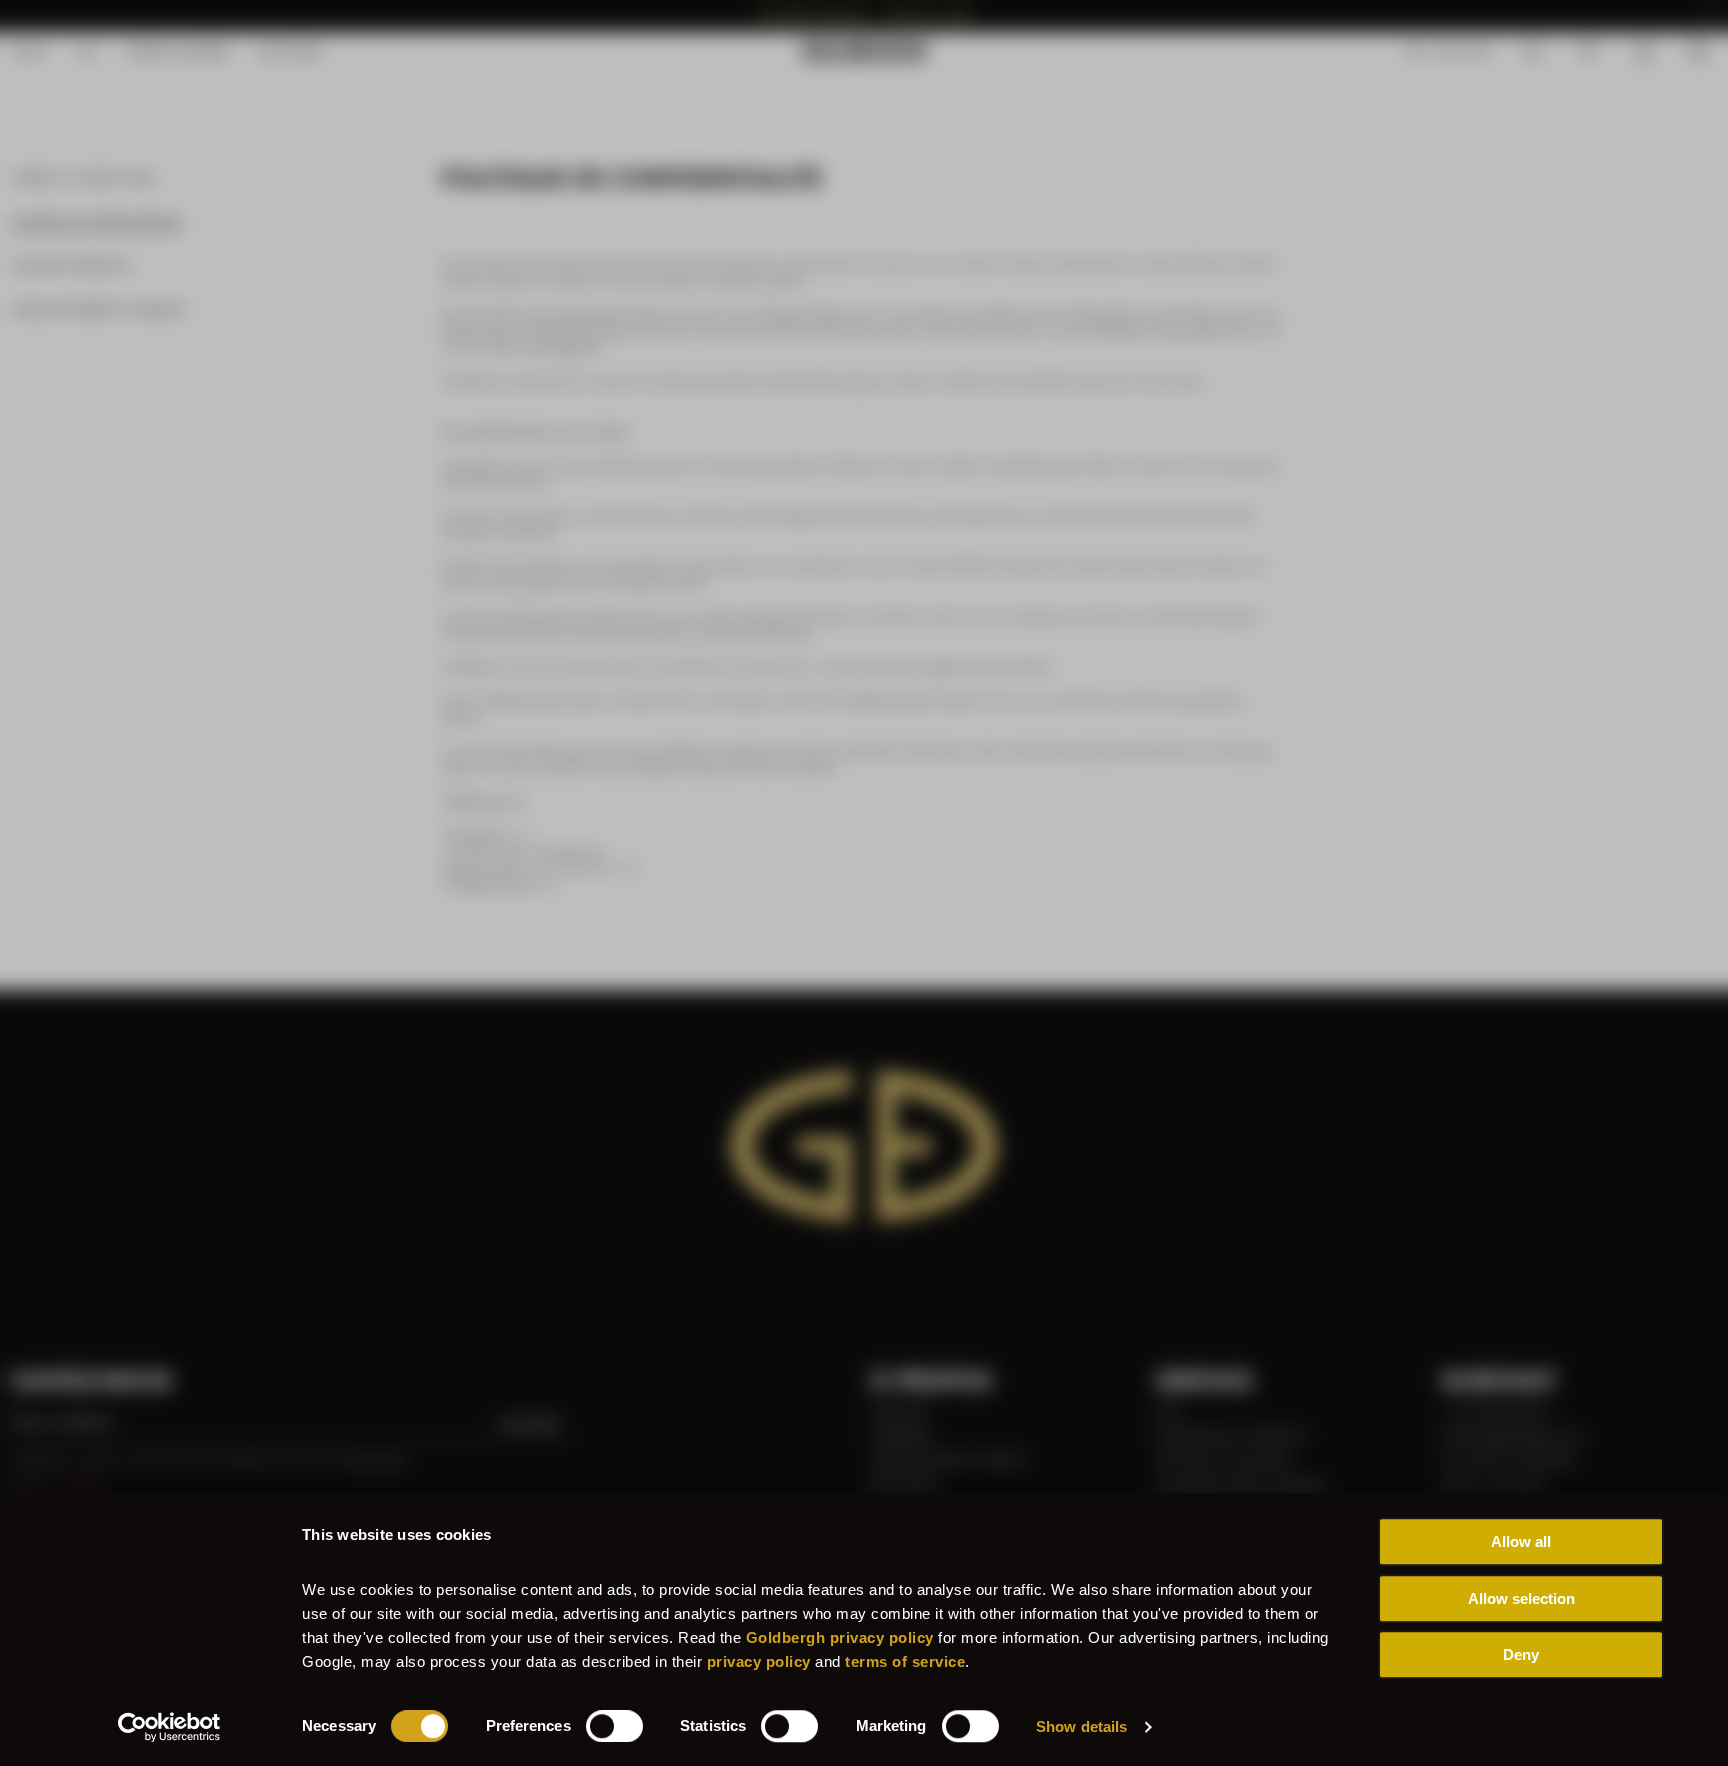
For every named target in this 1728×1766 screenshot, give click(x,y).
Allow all (1521, 1541)
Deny (1521, 1654)
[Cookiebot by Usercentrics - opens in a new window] (169, 1727)
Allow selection (1521, 1598)
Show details (1081, 1726)
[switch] (614, 1726)
